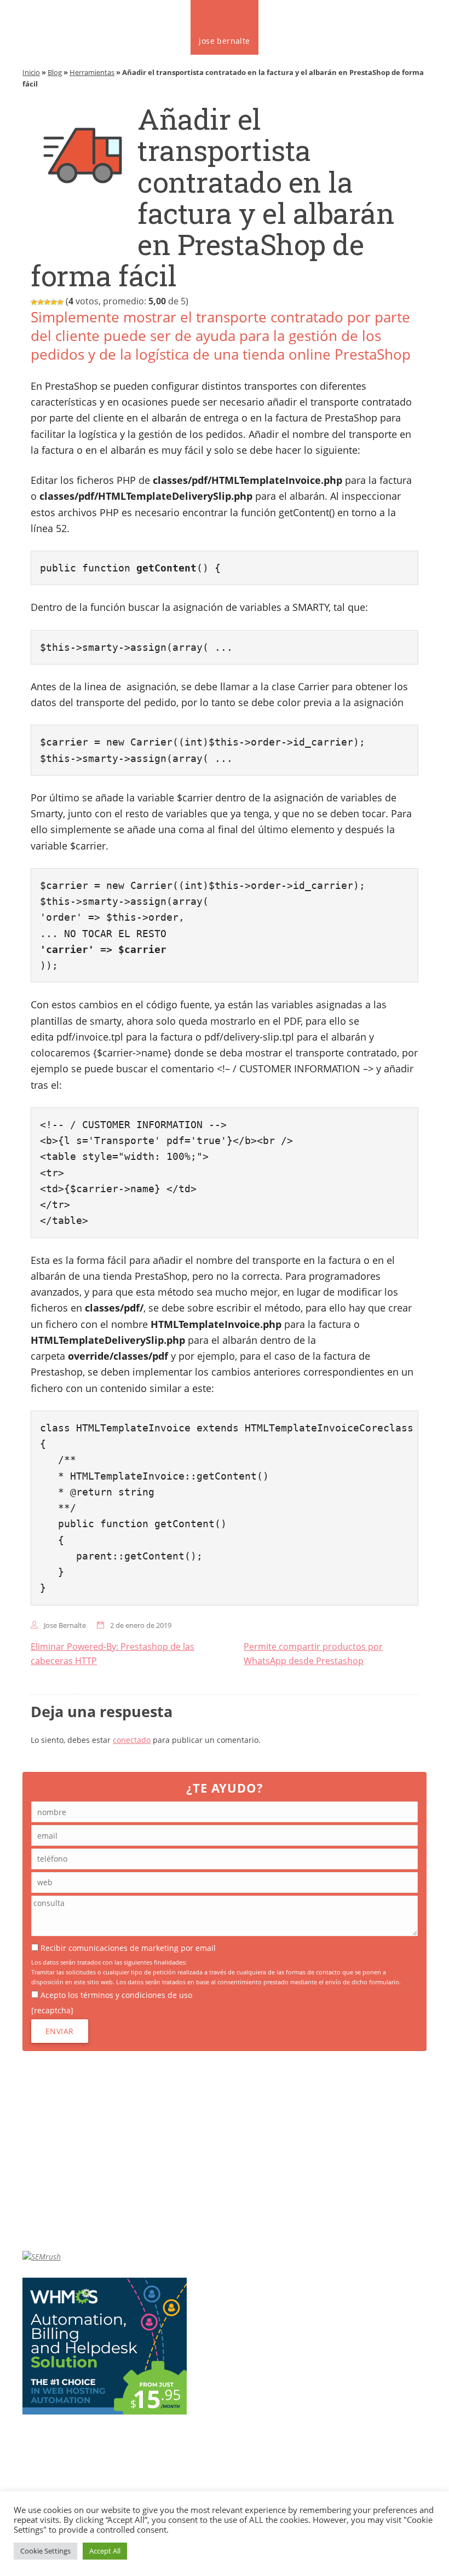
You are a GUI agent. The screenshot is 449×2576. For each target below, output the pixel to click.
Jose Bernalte (65, 1625)
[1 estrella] (34, 302)
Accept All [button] (105, 2551)
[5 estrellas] (60, 302)
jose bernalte (224, 41)
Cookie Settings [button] (45, 2551)
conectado (132, 1740)
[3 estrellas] (47, 302)
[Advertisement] (225, 2151)
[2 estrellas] (41, 302)
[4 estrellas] (54, 302)
